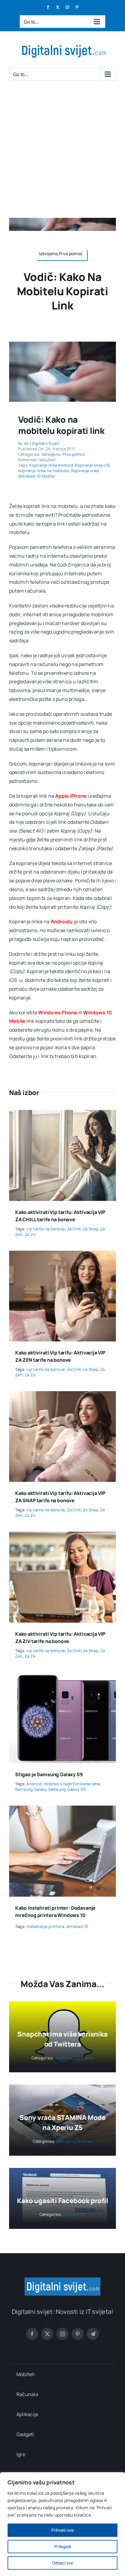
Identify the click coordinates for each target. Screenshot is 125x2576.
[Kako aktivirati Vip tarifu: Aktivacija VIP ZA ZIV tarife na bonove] (62, 1536)
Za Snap (91, 1229)
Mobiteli (84, 2141)
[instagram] (62, 2334)
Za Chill (74, 1229)
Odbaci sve (62, 2563)
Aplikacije (64, 2058)
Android (34, 1784)
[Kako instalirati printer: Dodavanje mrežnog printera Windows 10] (62, 1810)
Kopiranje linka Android (51, 465)
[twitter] (47, 2334)
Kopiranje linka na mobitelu (44, 471)
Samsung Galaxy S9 (67, 1789)
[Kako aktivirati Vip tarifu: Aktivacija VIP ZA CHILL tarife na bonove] (62, 1114)
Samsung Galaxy (31, 1789)
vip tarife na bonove (46, 1229)
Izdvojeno (51, 454)
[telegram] (93, 2334)
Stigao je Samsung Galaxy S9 (49, 1774)
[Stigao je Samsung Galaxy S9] (62, 1677)
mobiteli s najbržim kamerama (72, 1784)
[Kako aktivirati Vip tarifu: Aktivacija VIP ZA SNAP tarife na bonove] (62, 1395)
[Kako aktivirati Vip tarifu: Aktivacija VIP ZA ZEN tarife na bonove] (62, 1255)
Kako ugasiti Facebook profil (63, 2201)
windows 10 (77, 1926)
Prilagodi (63, 2546)
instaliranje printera (45, 1926)
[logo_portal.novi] (62, 2280)
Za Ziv (30, 1234)
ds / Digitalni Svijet (42, 443)
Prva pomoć (74, 454)
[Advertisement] (62, 152)
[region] (62, 2524)
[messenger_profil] (62, 344)
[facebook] (32, 2334)
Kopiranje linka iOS (92, 465)
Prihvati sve (62, 2530)
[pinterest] (78, 2334)
